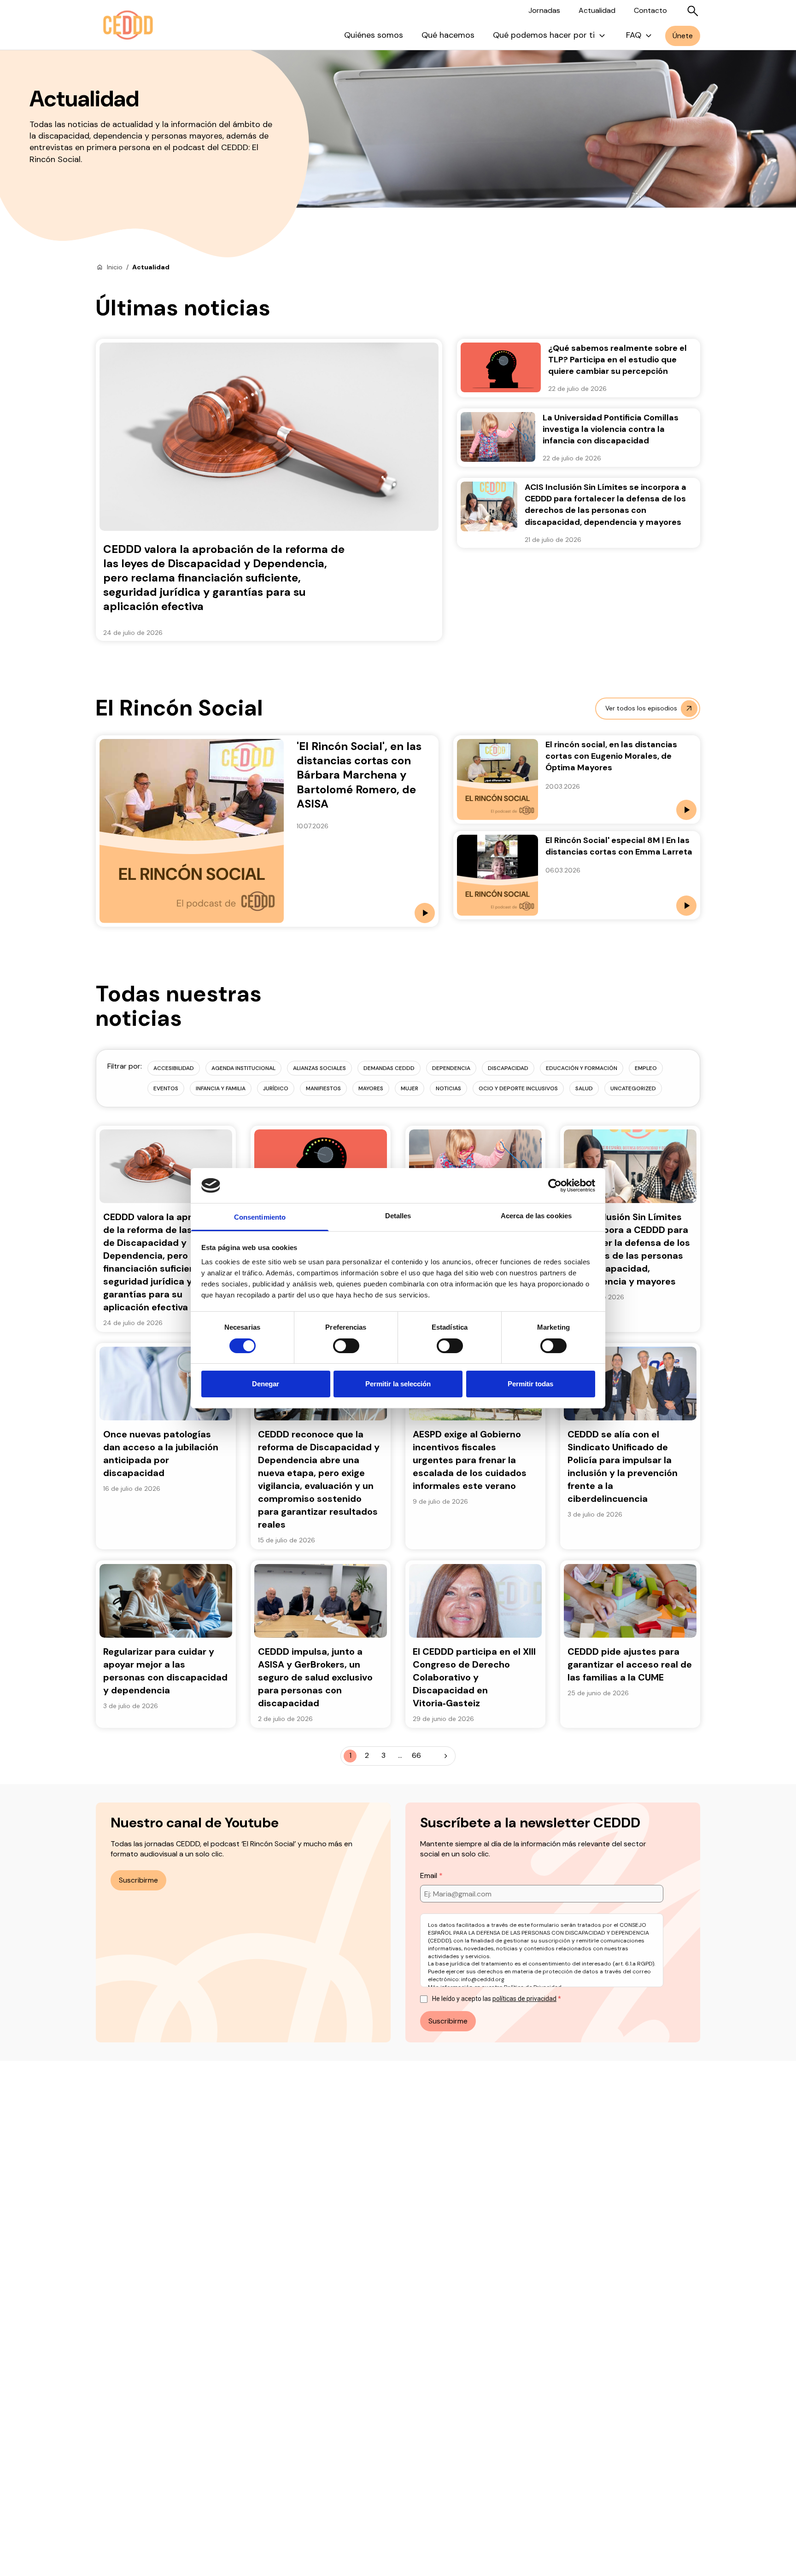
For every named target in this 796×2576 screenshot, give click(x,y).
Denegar (266, 1384)
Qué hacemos (448, 35)
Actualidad (597, 10)
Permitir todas (530, 1384)
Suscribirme (138, 1880)
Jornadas (544, 10)
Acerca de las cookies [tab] (536, 1216)
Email (430, 1875)
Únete (683, 36)
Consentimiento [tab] (260, 1217)
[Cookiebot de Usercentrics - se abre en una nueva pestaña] (555, 1186)
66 (416, 1755)
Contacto (650, 10)
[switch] (346, 1346)
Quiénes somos (374, 35)
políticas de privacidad (524, 1999)
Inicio (115, 267)
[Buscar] (693, 11)
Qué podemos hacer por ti (544, 35)
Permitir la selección (398, 1384)
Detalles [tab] (398, 1216)
